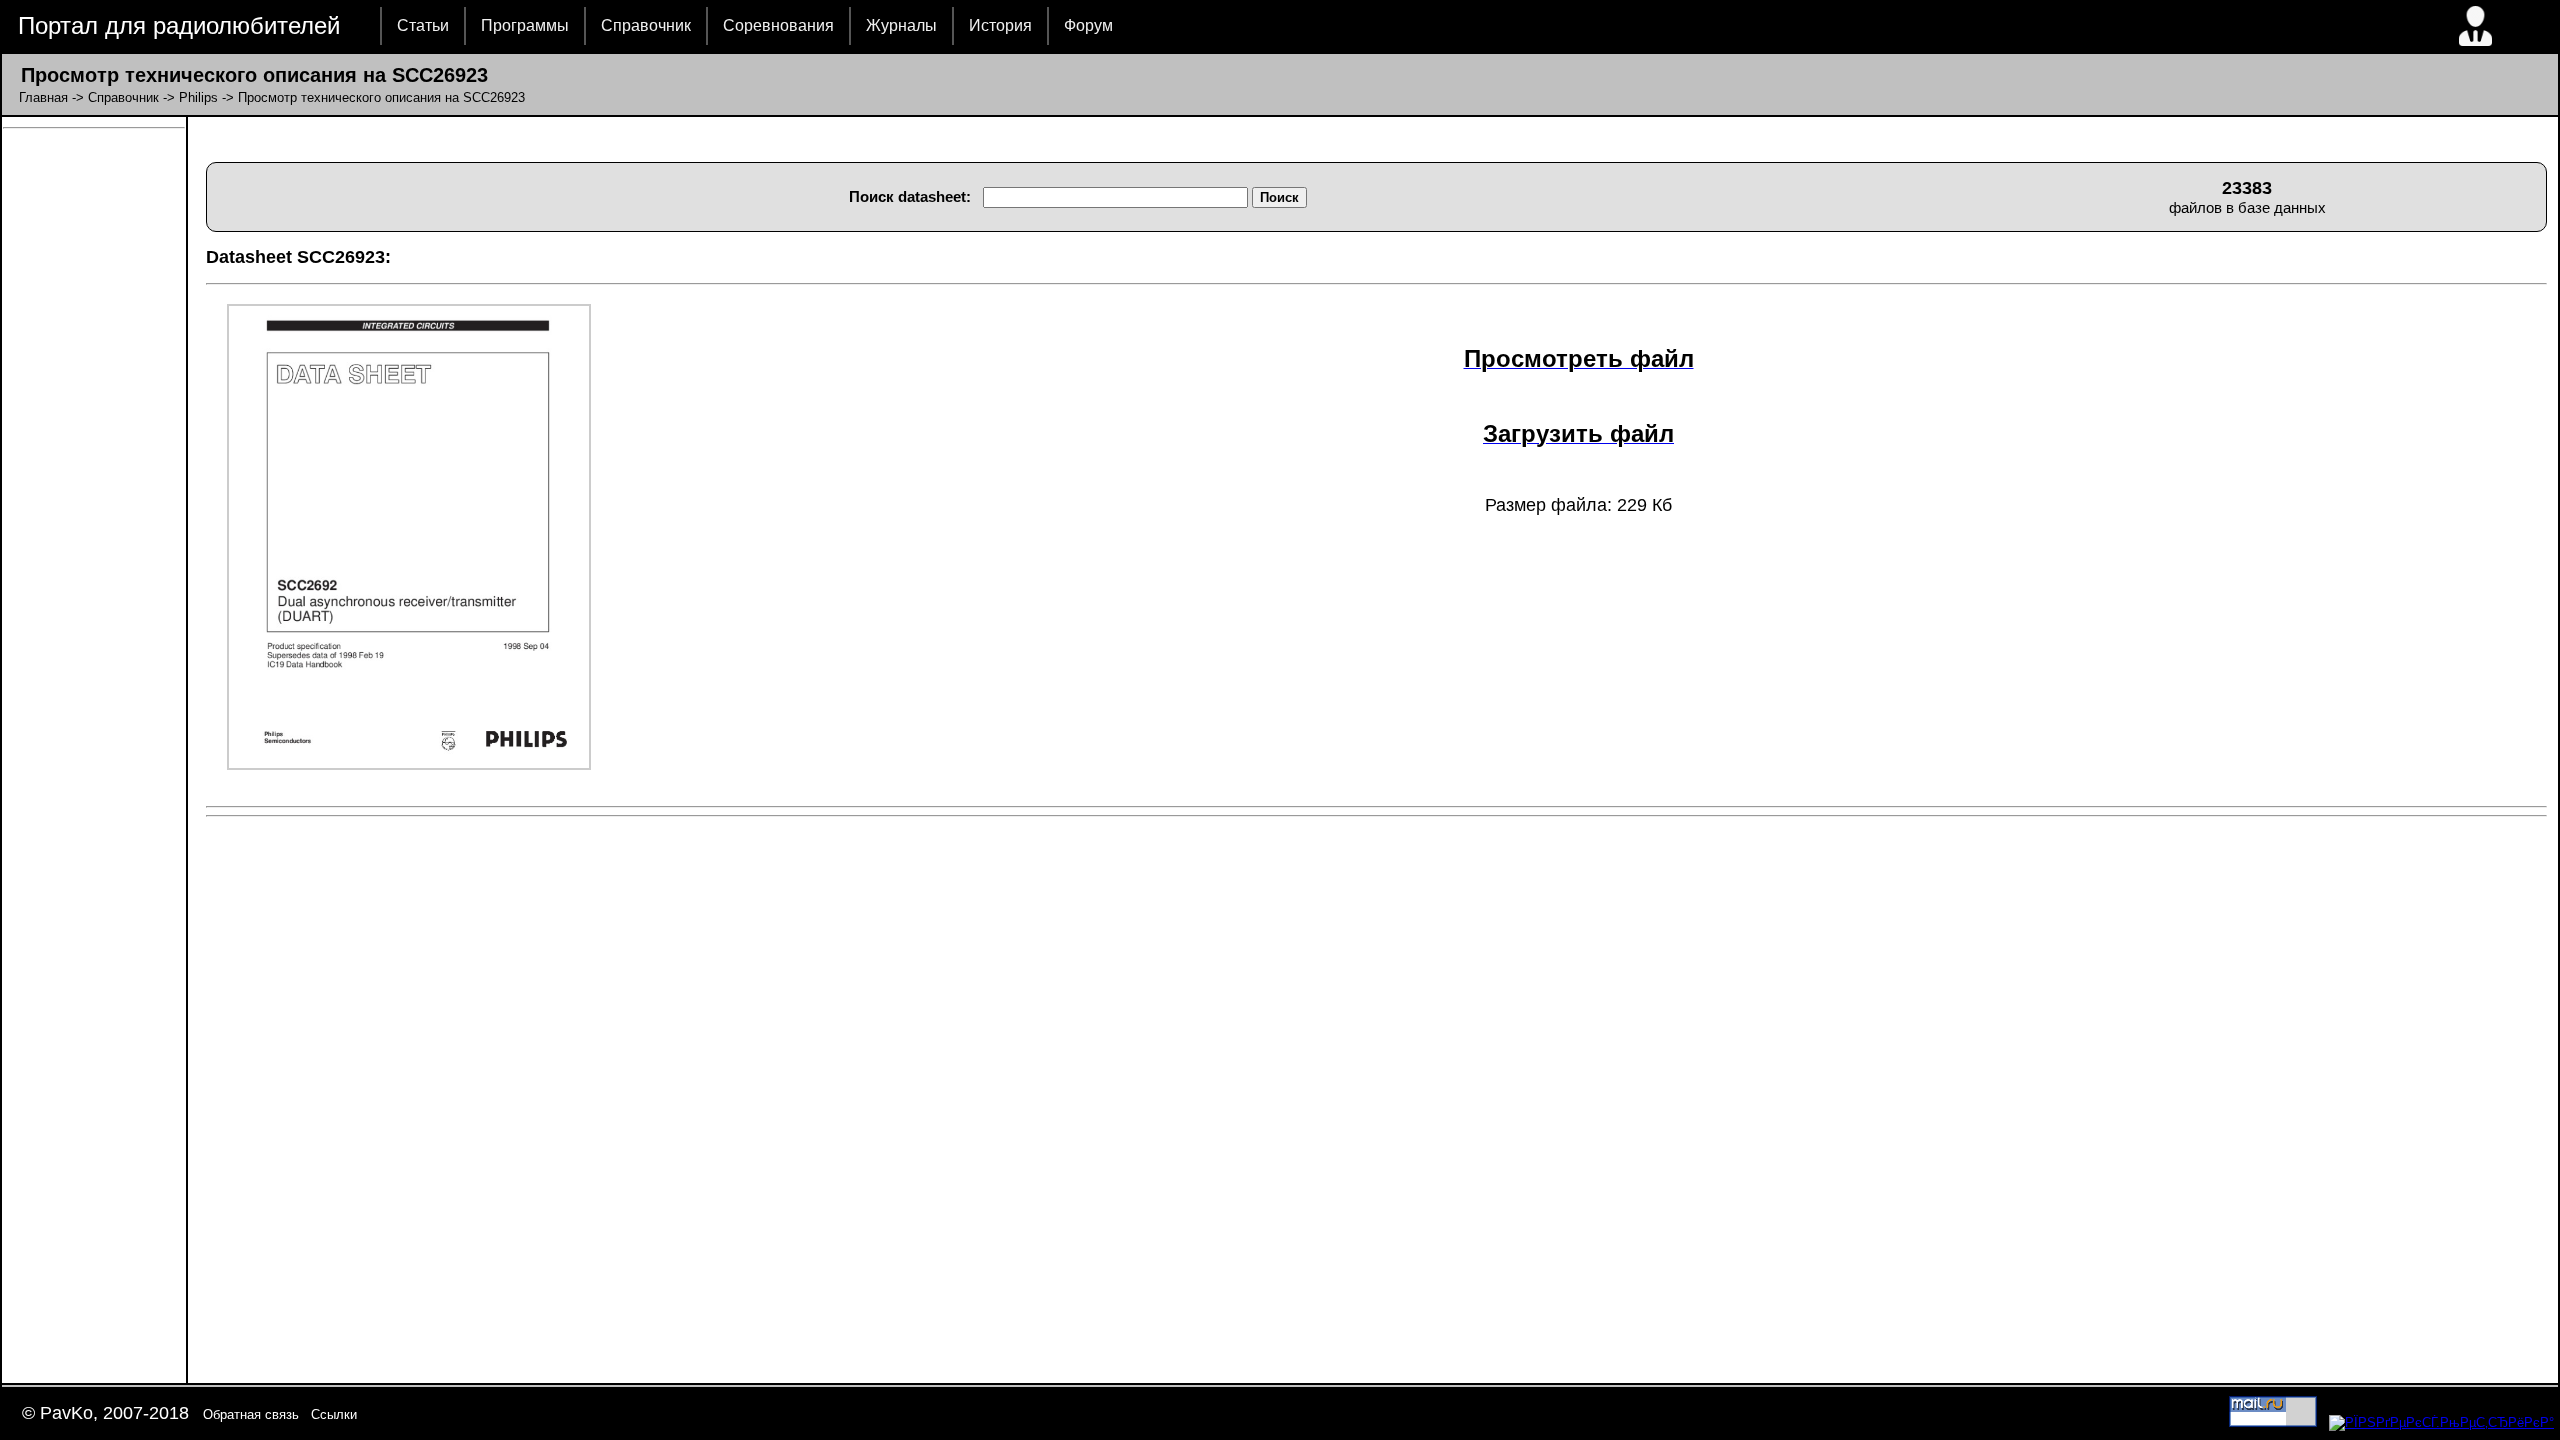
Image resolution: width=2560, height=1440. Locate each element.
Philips (198, 97)
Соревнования (778, 25)
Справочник (646, 25)
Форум (1088, 25)
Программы (525, 25)
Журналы (901, 25)
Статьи (423, 25)
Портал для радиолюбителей (179, 25)
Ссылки (334, 1414)
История (1000, 25)
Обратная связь (251, 1414)
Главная (43, 97)
